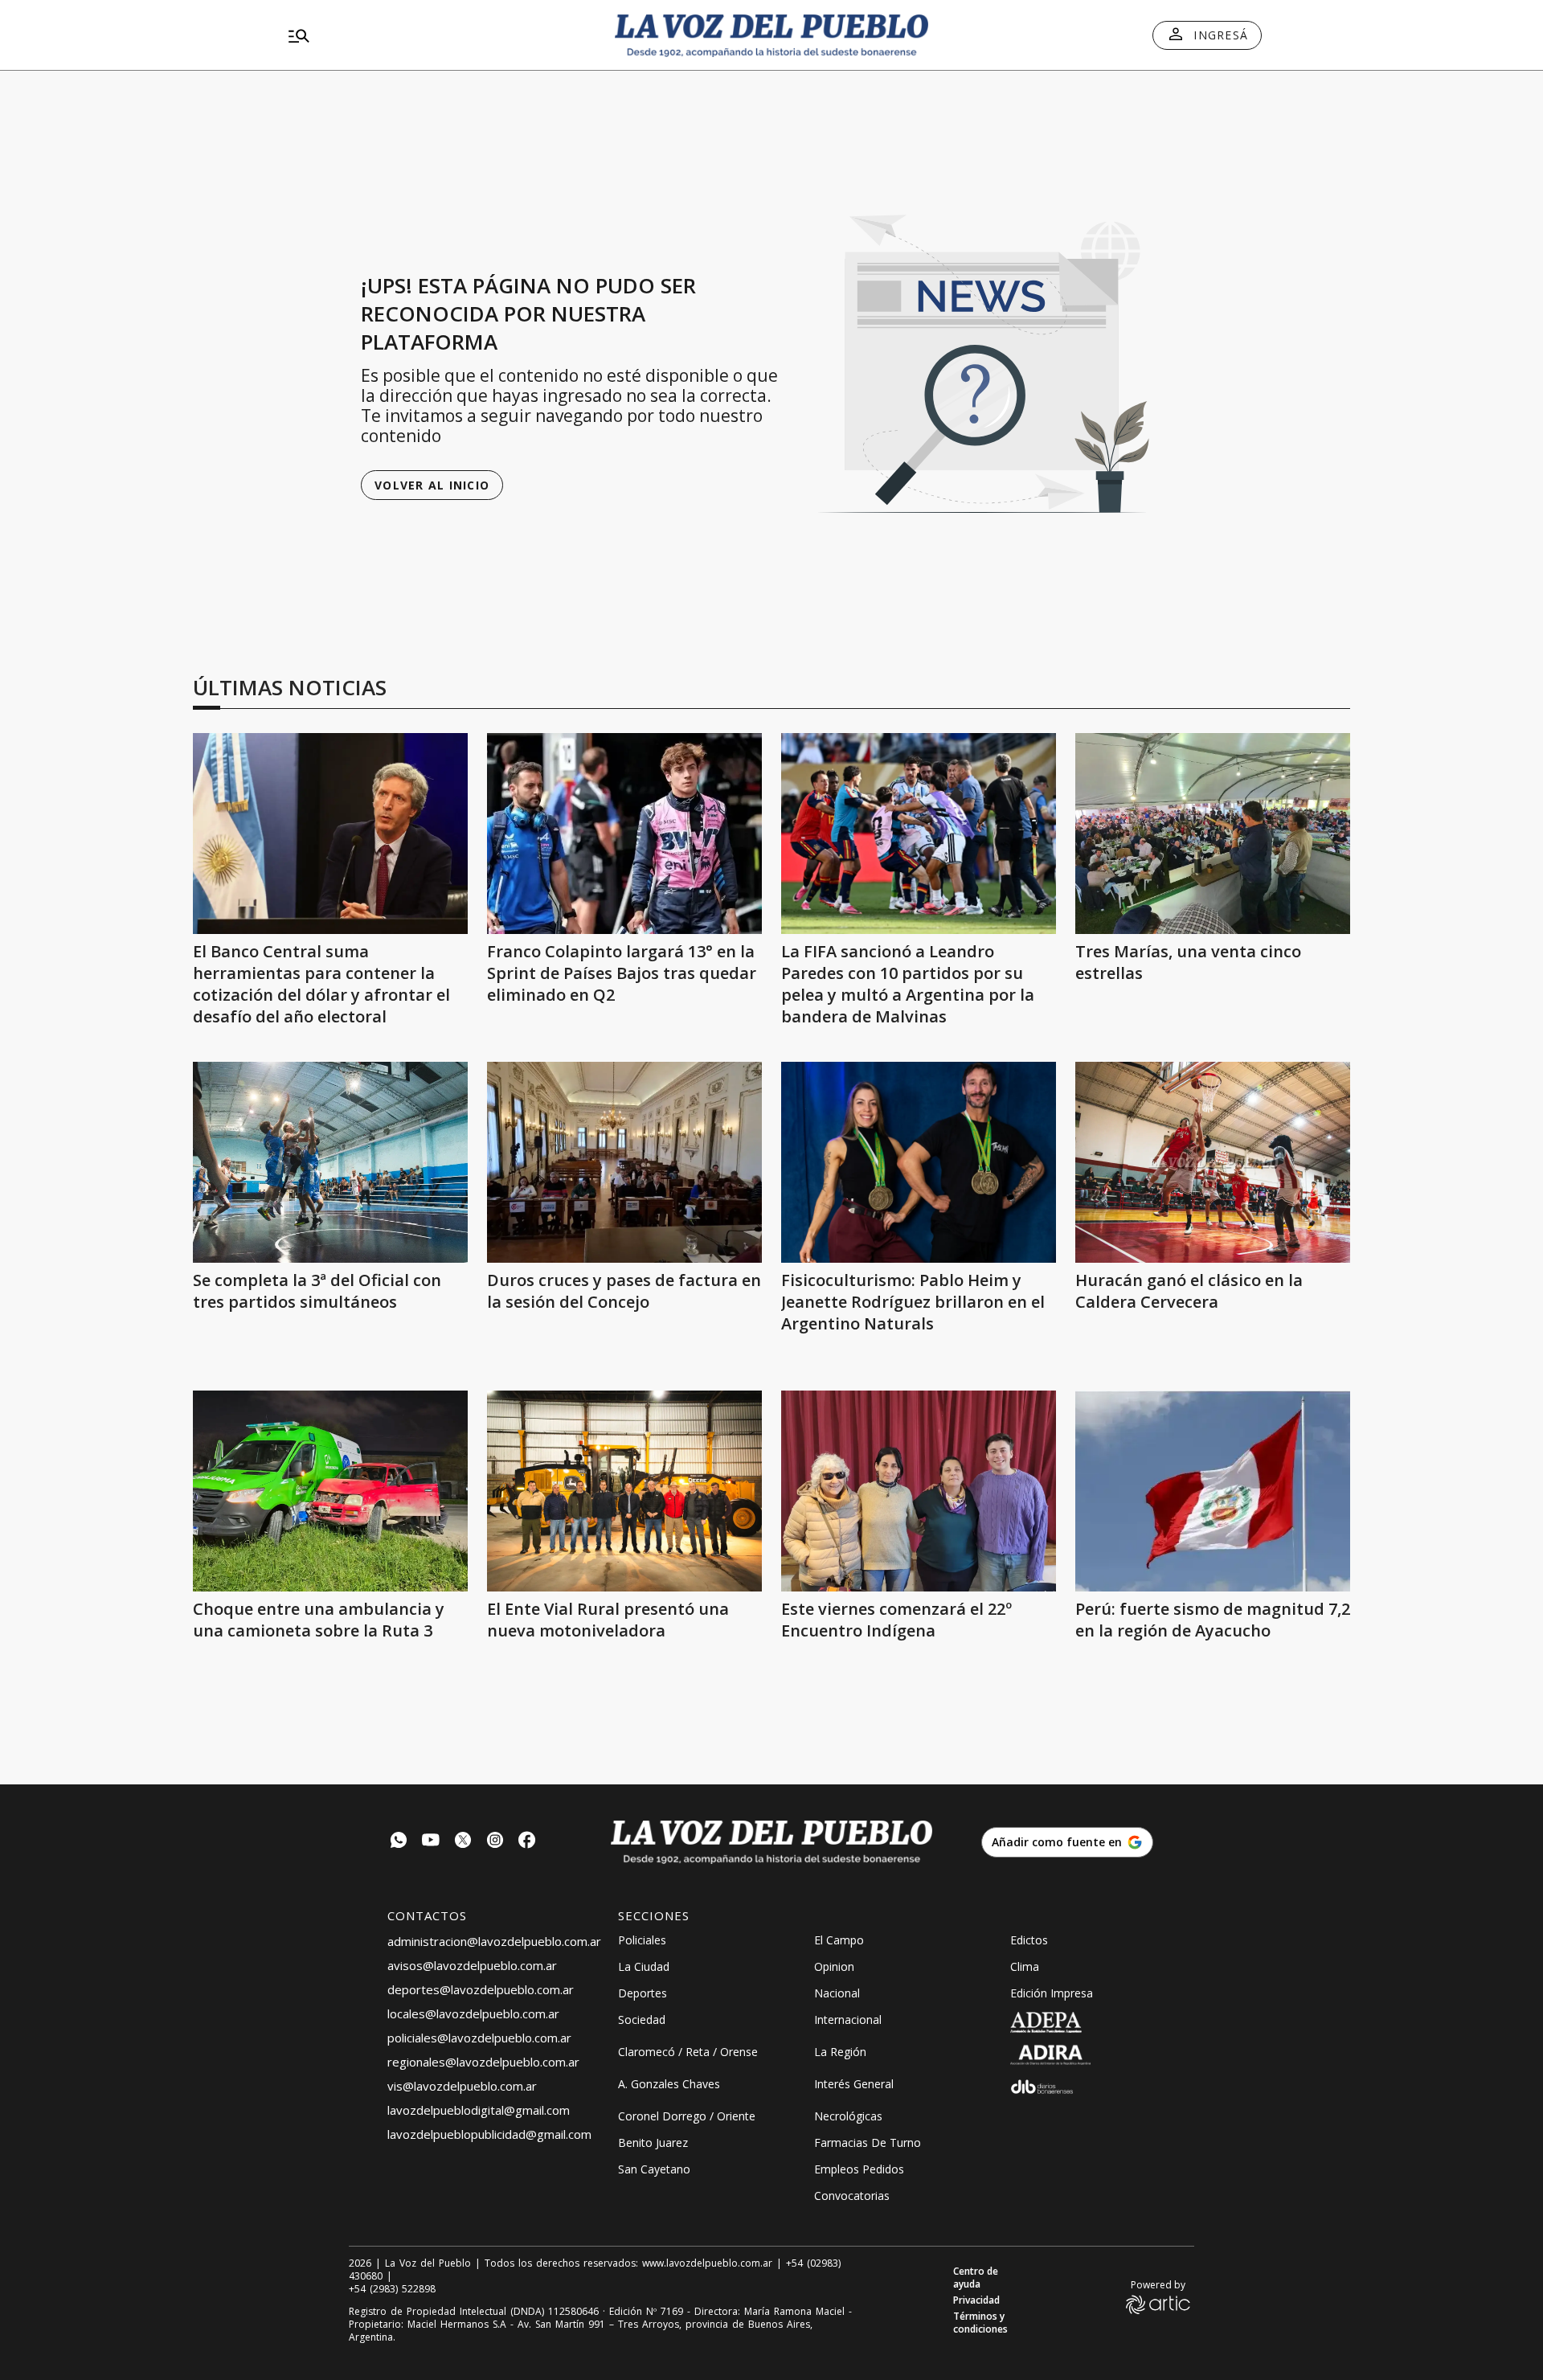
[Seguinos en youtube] (431, 1842)
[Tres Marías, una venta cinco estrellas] (1213, 834)
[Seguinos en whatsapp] (399, 1842)
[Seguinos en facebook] (527, 1842)
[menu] (438, 35)
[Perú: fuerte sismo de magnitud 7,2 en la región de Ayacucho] (1213, 1491)
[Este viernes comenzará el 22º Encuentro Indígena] (919, 1491)
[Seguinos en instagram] (495, 1842)
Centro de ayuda (976, 2278)
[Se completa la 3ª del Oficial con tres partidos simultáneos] (330, 1162)
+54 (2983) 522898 (392, 2289)
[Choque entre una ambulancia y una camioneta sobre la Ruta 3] (330, 1491)
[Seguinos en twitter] (463, 1842)
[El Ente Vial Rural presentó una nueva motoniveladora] (624, 1491)
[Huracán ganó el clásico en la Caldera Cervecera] (1213, 1162)
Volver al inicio (432, 485)
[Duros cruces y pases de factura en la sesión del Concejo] (624, 1162)
